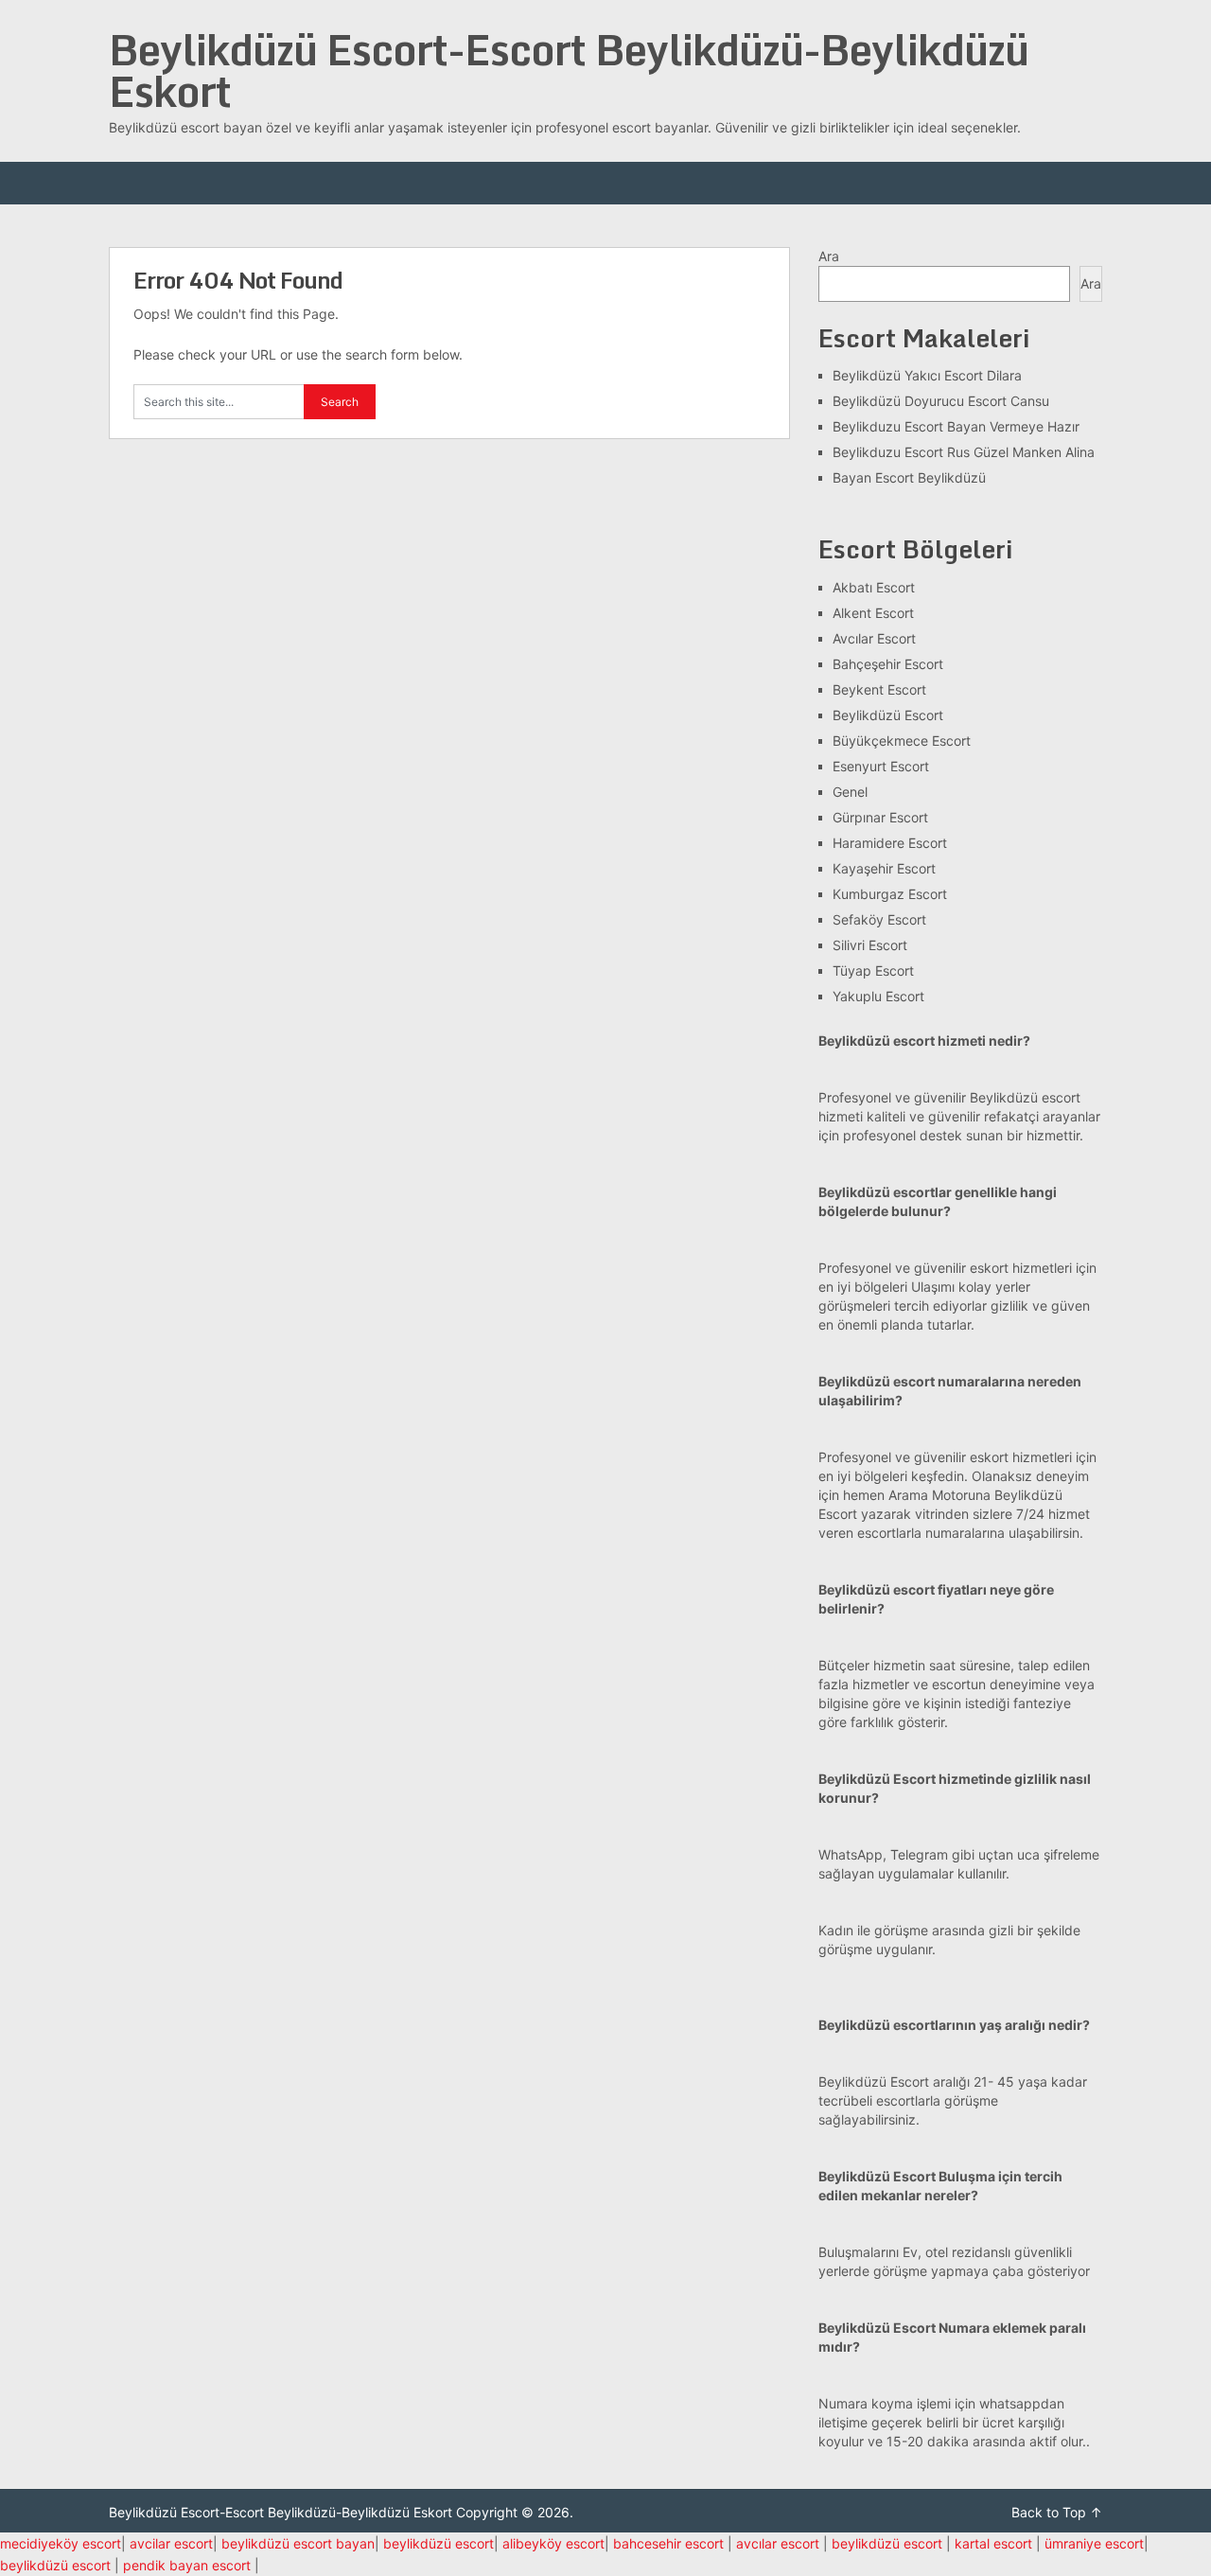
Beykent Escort (879, 689)
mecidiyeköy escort (61, 2543)
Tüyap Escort (873, 970)
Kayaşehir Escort (884, 868)
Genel (850, 792)
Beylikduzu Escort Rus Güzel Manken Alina (964, 452)
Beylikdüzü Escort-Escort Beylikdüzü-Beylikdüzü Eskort (569, 70)
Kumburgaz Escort (890, 894)
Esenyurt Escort (881, 766)
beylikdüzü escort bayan (298, 2543)
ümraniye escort (1094, 2543)
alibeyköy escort (553, 2543)
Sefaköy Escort (879, 919)
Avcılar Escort (874, 638)
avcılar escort (778, 2543)
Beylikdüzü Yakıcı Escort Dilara (927, 375)
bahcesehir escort (668, 2543)
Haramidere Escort (890, 843)
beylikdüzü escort (439, 2543)
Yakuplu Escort (878, 996)
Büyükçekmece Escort (902, 741)
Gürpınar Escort (880, 817)
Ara (829, 256)
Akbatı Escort (874, 587)
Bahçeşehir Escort (888, 664)
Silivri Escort (870, 945)
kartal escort (993, 2543)
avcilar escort (171, 2543)
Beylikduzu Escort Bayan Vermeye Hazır (956, 426)
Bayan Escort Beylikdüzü (909, 477)
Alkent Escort (873, 613)
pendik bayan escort (187, 2565)
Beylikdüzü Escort (888, 715)
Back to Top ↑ (1057, 2512)
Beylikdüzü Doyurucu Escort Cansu (941, 401)
